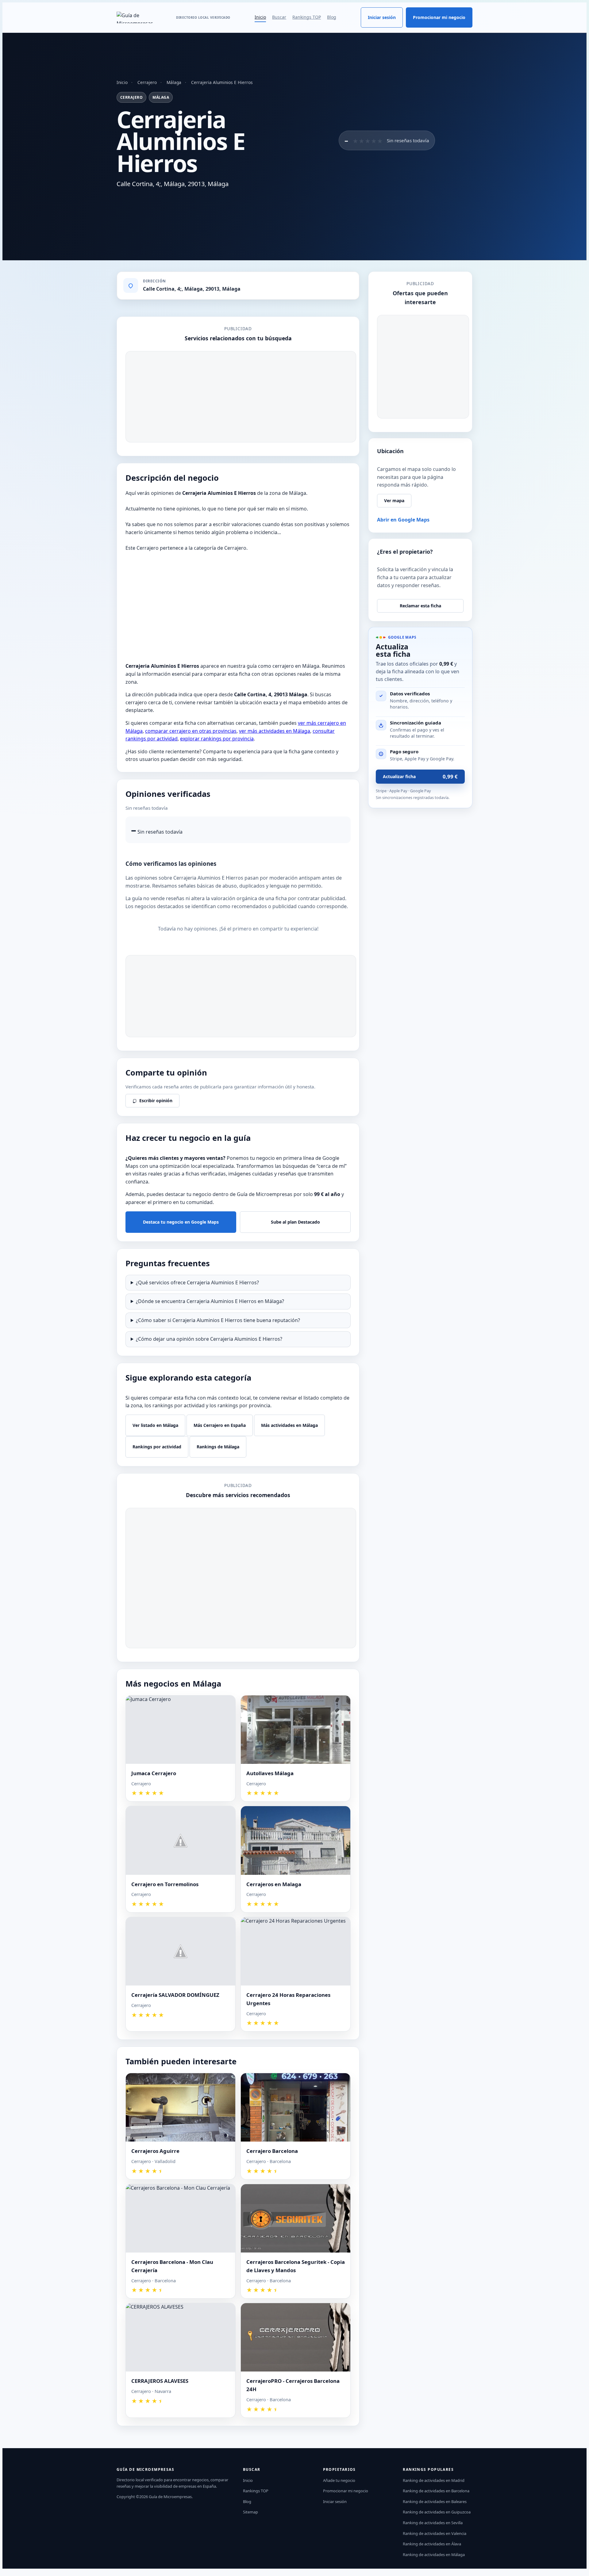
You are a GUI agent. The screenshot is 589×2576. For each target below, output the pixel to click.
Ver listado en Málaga (155, 1425)
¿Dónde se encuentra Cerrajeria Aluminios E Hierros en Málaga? (210, 1301)
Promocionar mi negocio (439, 17)
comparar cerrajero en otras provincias (191, 731)
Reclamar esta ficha (420, 606)
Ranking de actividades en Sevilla (433, 2523)
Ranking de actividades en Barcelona (436, 2491)
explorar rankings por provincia (217, 739)
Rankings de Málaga (218, 1447)
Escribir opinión (156, 1101)
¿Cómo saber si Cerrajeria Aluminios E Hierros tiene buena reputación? (218, 1320)
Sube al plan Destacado (295, 1222)
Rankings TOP (307, 17)
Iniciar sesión (382, 17)
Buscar (279, 17)
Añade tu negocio (339, 2480)
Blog (332, 17)
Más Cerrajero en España (220, 1425)
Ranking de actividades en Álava (432, 2544)
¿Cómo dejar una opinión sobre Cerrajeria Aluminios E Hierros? (209, 1339)
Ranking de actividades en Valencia (435, 2533)
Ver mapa (394, 501)
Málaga (174, 82)
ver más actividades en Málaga (275, 731)
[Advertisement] (241, 397)
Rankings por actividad (157, 1447)
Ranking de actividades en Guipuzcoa (437, 2512)
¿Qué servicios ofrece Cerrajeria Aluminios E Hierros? (197, 1282)
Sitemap (250, 2512)
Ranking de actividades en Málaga (434, 2555)
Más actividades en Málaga (289, 1425)
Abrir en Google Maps (403, 520)
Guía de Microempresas (170, 2497)
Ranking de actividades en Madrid (434, 2480)
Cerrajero (147, 82)
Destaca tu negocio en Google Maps (181, 1222)
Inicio (260, 17)
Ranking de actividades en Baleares (435, 2501)
